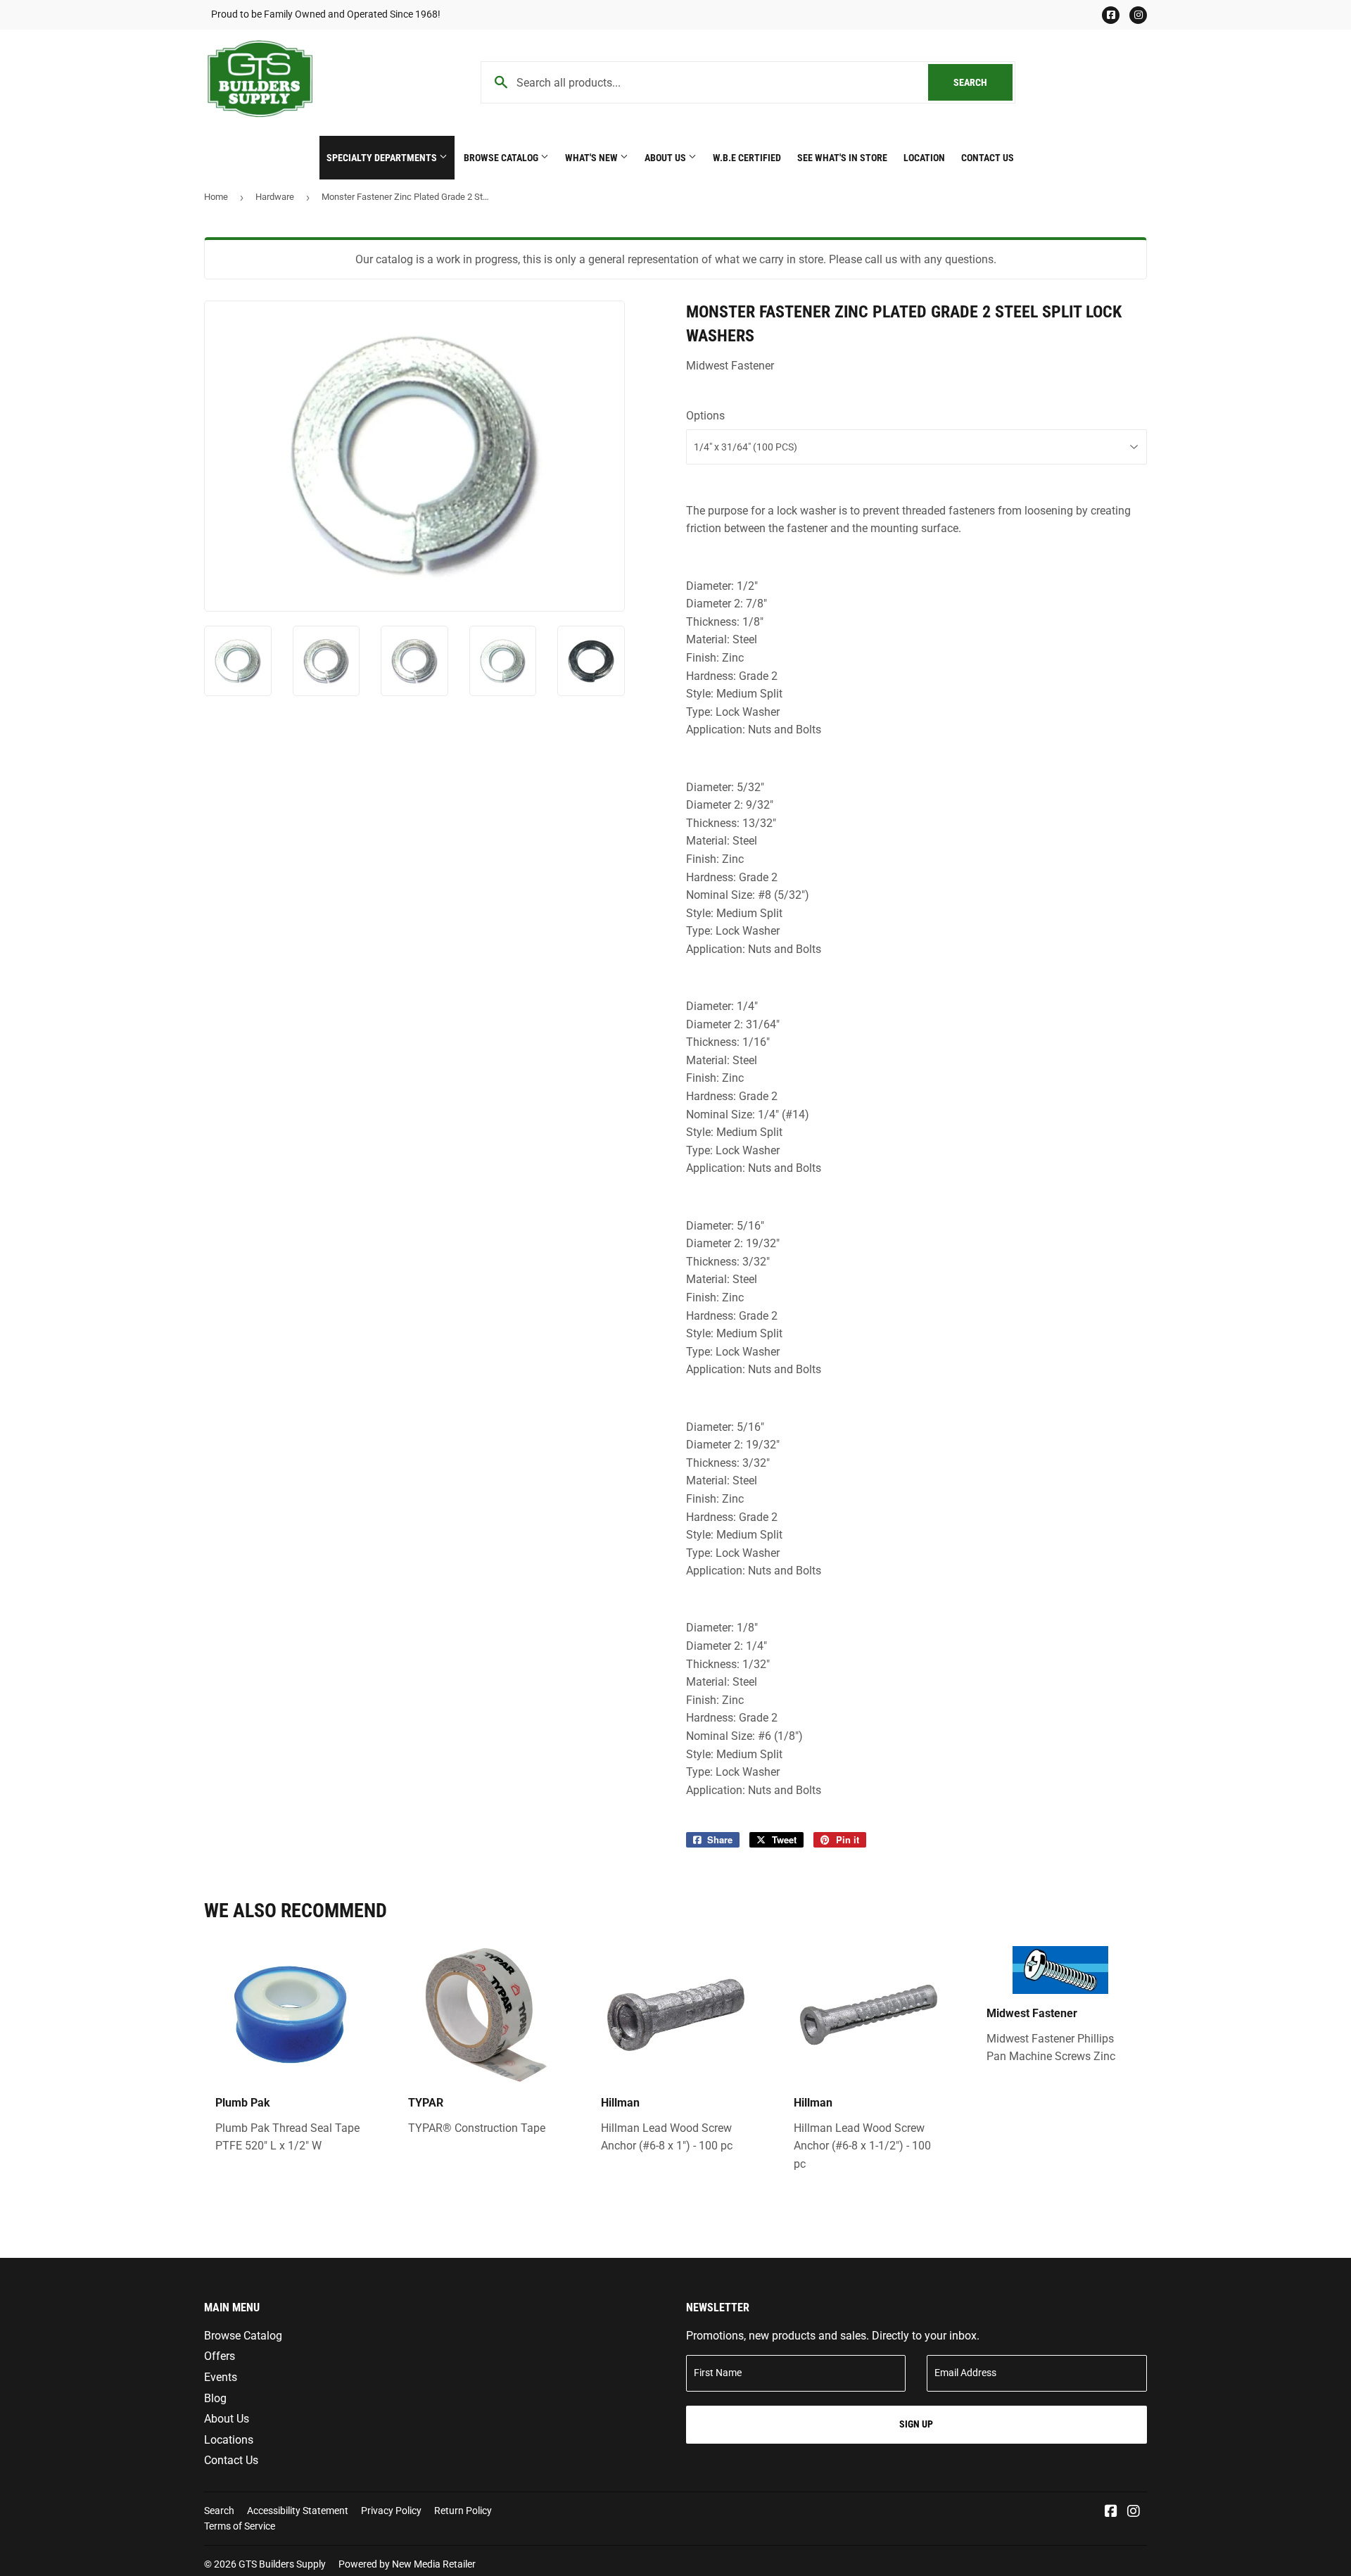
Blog (215, 2398)
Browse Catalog (502, 158)
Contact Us (988, 158)
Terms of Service (240, 2526)
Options (705, 416)
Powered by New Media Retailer (407, 2564)
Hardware (275, 197)
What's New (592, 158)
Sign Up (916, 2424)
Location (924, 158)
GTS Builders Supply (282, 2564)
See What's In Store (842, 158)
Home (216, 197)
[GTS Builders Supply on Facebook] (1111, 2512)
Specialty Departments (383, 158)
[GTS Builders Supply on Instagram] (1134, 2512)
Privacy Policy (391, 2511)
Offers (220, 2356)
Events (221, 2377)
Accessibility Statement (298, 2511)
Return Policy (463, 2511)
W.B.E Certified (747, 158)
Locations (229, 2440)
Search (983, 82)
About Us (666, 158)
